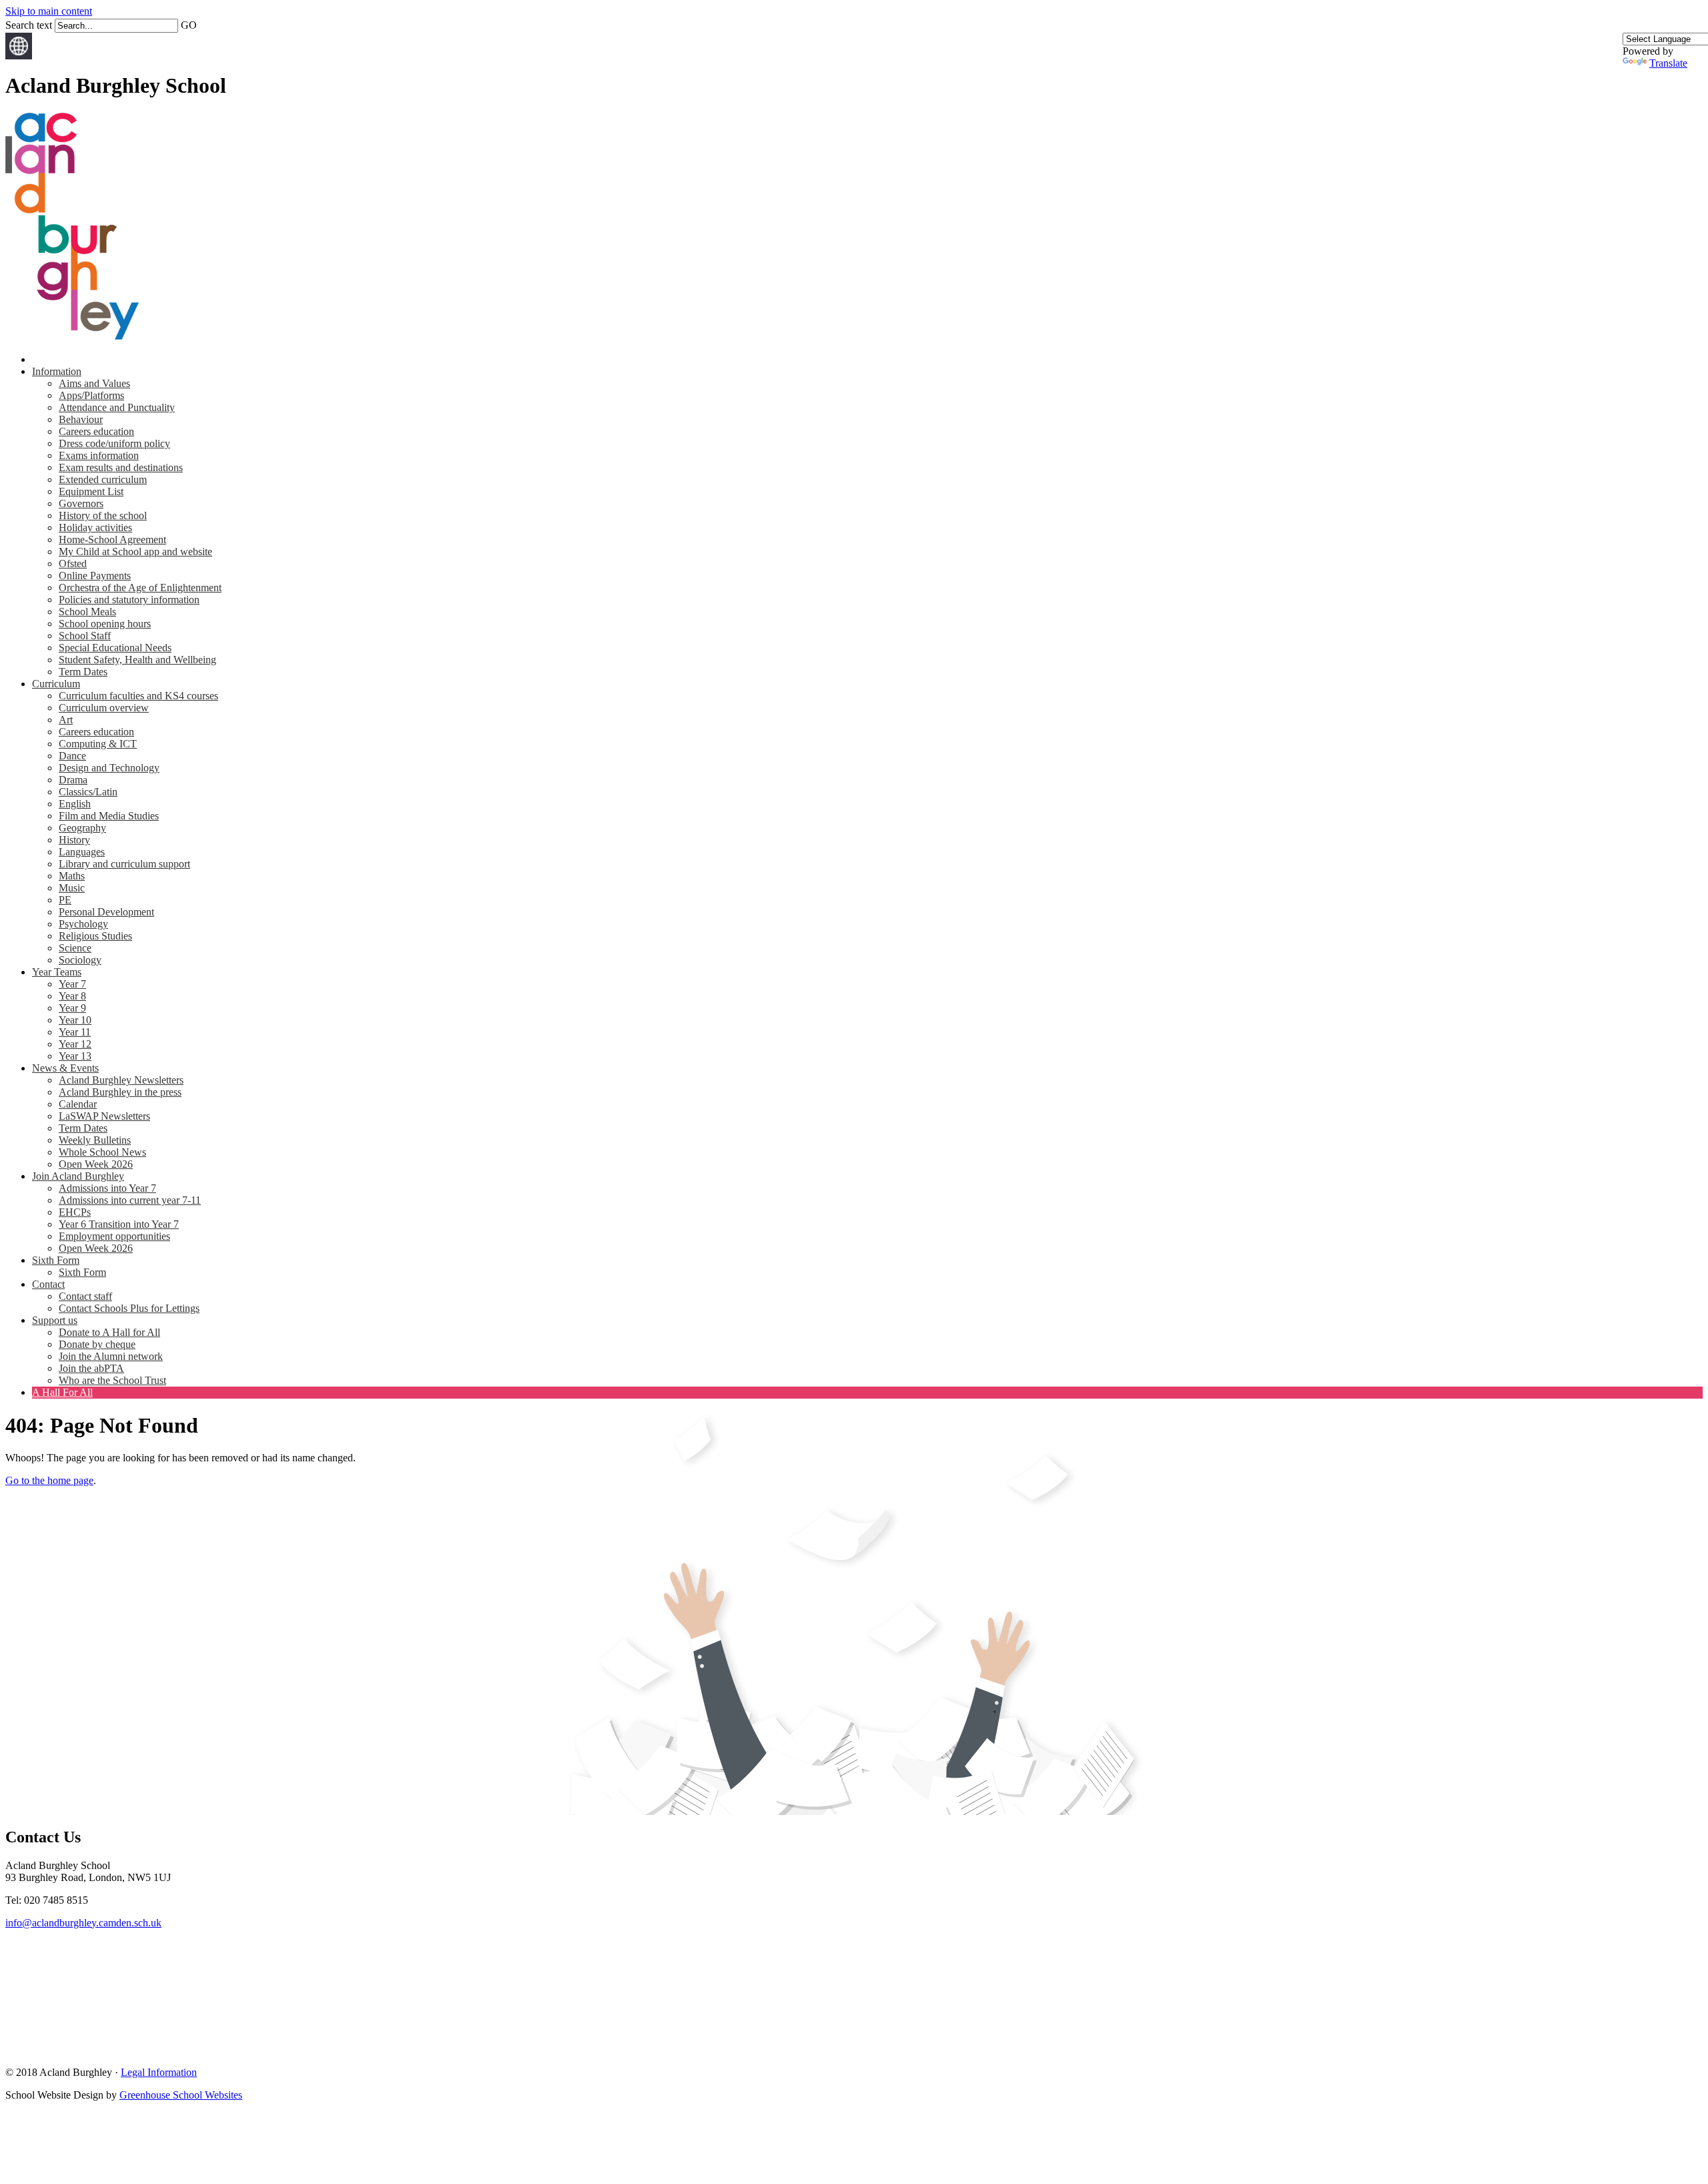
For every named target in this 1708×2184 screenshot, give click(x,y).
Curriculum (56, 684)
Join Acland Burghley (78, 1176)
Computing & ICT (98, 744)
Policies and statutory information (129, 600)
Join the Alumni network (111, 1356)
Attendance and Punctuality (117, 407)
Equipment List (91, 491)
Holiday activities (95, 527)
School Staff (85, 636)
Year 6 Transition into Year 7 (119, 1224)
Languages (82, 852)
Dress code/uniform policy (114, 443)
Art (66, 720)
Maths (72, 876)
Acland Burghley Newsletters (121, 1080)
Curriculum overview (104, 708)
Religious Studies (95, 936)
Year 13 (75, 1056)
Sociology (80, 960)
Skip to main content (49, 11)
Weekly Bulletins (95, 1140)
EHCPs (75, 1212)
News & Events (65, 1068)
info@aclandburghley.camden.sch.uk (83, 1923)
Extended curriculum (103, 479)
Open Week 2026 (96, 1164)
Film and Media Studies (109, 816)
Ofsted (73, 564)
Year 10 (75, 1020)
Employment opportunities (114, 1236)
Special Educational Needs (115, 648)
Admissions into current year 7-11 (130, 1200)
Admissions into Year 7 (107, 1188)
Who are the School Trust (112, 1380)
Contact (48, 1284)
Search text (29, 25)
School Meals (87, 612)
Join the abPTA (91, 1368)
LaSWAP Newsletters (104, 1116)
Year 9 (72, 1008)
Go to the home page (49, 1480)
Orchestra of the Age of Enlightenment (140, 588)
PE (65, 900)
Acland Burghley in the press (120, 1092)
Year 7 (72, 984)
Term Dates (83, 672)
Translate (1668, 63)
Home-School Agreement (112, 539)
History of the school (103, 515)
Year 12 (75, 1044)
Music (72, 888)
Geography (82, 828)
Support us (55, 1320)
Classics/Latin (88, 792)
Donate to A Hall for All (109, 1332)
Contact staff (85, 1296)
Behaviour (81, 419)
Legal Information (159, 2072)
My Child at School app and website (135, 552)
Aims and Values (94, 383)
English (75, 804)
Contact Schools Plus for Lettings (129, 1308)
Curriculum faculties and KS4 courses (138, 696)
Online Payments (95, 576)
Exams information (99, 455)
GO (189, 25)
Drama (73, 780)
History (74, 840)
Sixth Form (56, 1260)
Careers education (96, 431)
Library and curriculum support (124, 864)
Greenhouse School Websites (181, 2095)
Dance (72, 756)
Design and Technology (109, 768)
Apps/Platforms (91, 395)
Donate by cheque (97, 1344)
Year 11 (75, 1032)
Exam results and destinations (121, 467)
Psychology (83, 924)
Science (75, 948)
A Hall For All (62, 1392)
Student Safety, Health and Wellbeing (137, 660)
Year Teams (57, 972)
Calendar (78, 1104)
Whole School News (102, 1152)
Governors (81, 503)
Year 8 (72, 996)
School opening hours (105, 624)
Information (57, 371)
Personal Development (106, 912)
